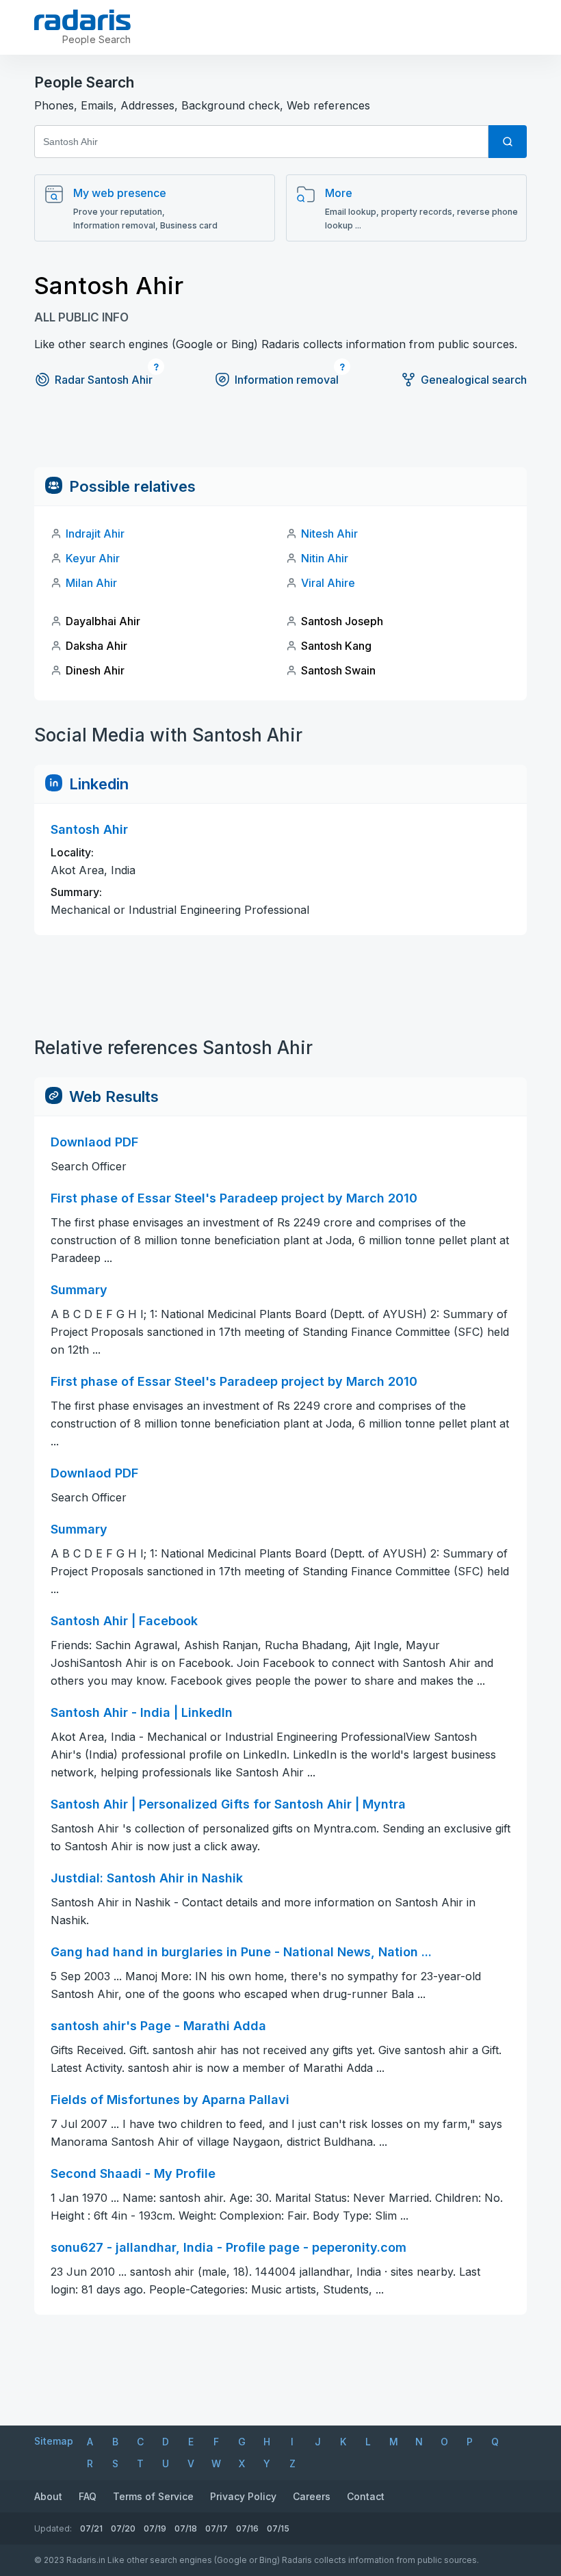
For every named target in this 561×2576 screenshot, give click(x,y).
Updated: (53, 2528)
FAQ (88, 2496)
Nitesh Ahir (329, 534)
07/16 (247, 2528)
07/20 (123, 2528)
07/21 (91, 2528)
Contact (366, 2496)
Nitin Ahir (325, 558)
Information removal (287, 380)
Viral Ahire (328, 583)
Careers (312, 2496)
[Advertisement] (280, 436)
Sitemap (54, 2441)
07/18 (186, 2528)
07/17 (217, 2528)
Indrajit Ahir (95, 534)
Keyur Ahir (93, 558)
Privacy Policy (243, 2496)
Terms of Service (153, 2496)
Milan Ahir (91, 583)
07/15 (278, 2528)
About (48, 2496)
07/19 (155, 2528)
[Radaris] (82, 20)
